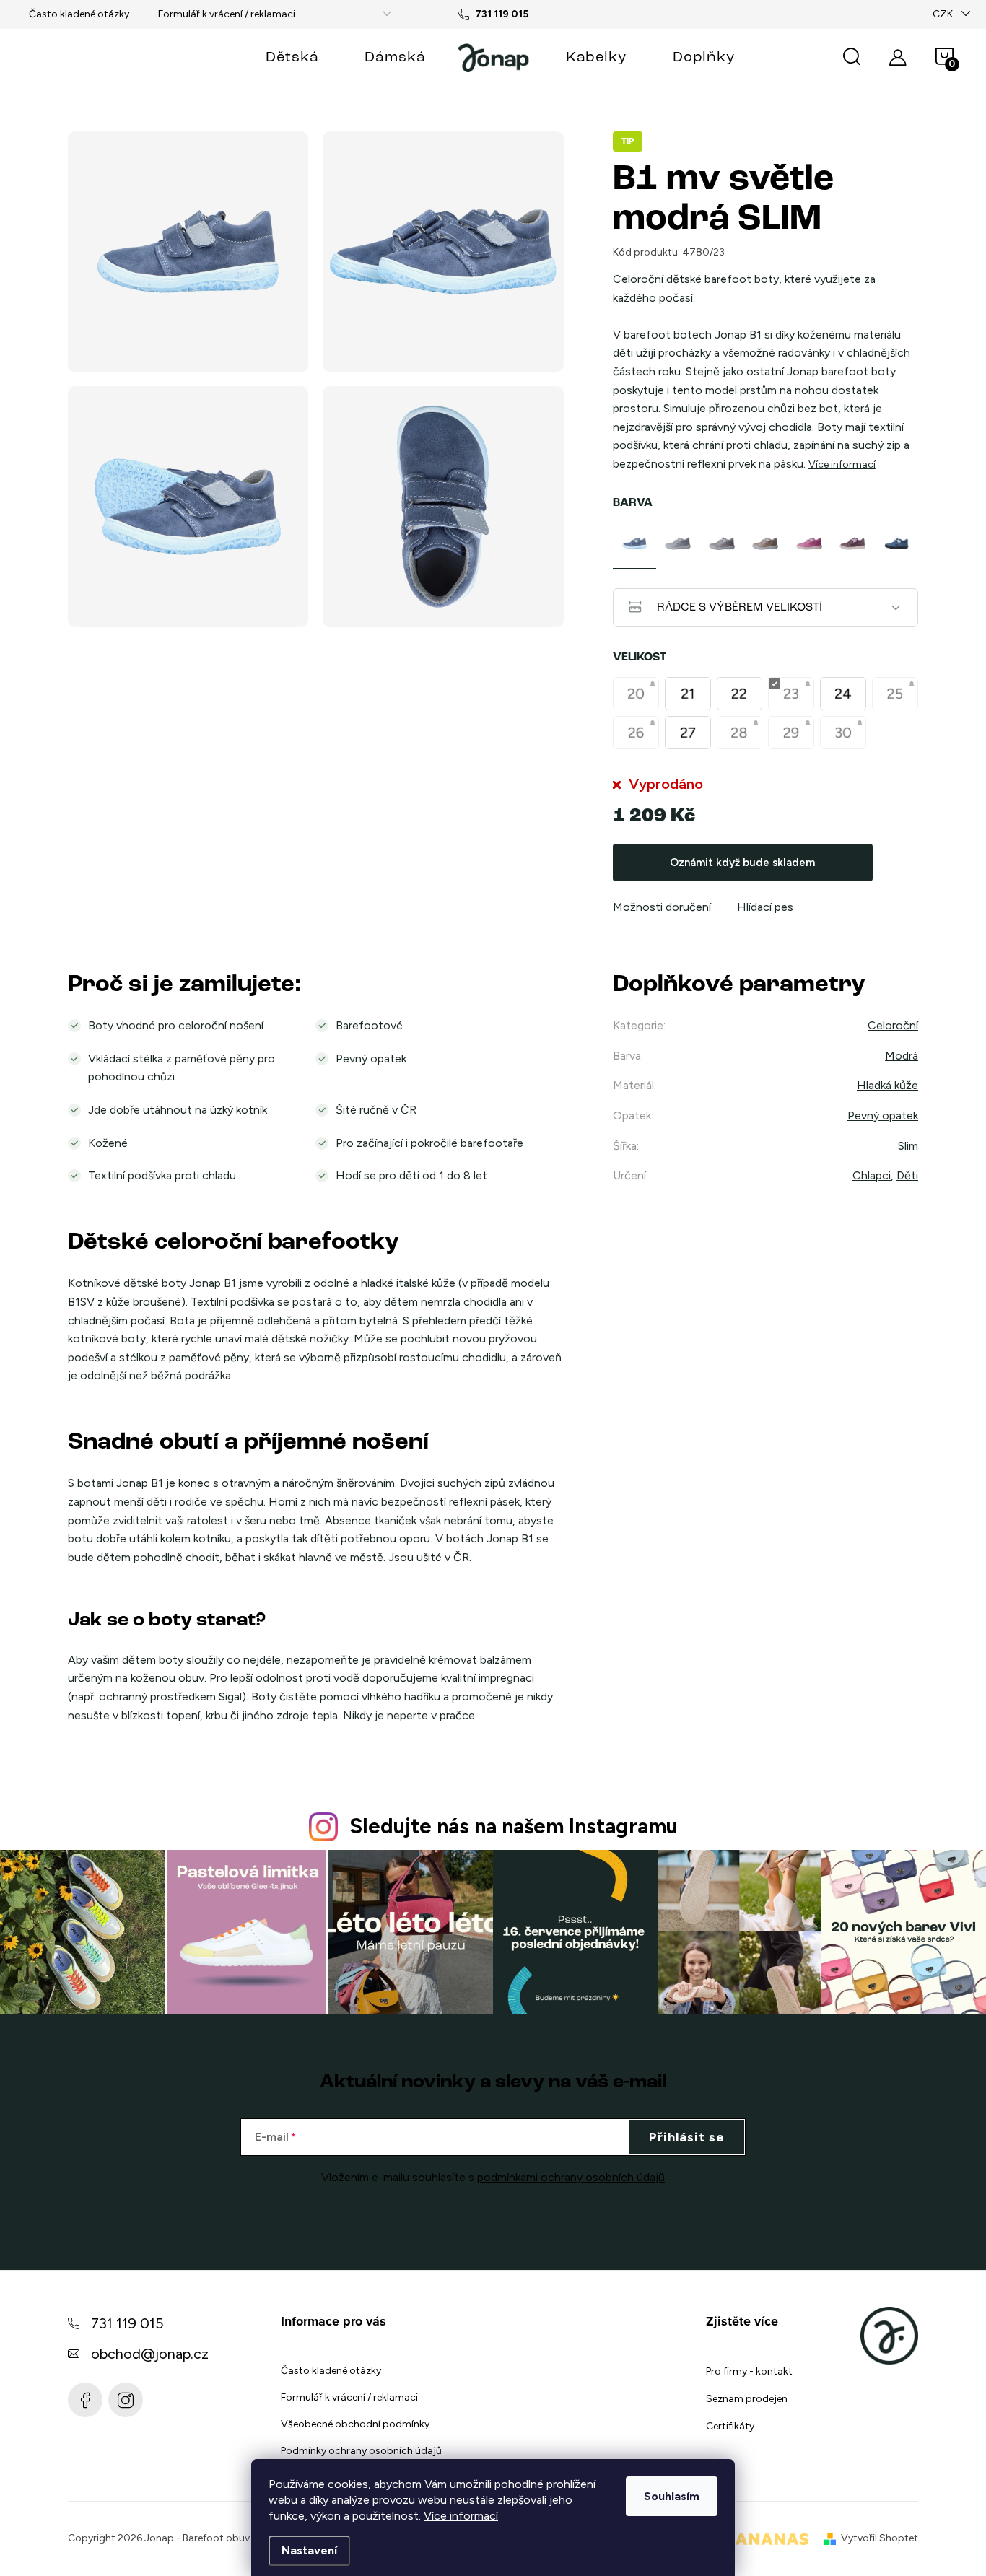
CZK (943, 14)
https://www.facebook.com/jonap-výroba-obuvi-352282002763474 (85, 2400)
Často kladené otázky (79, 14)
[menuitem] (292, 58)
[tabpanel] (634, 543)
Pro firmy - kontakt (749, 2371)
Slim (908, 1146)
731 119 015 (127, 2323)
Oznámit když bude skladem (742, 863)
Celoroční (893, 1025)
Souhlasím (672, 2496)
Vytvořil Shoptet (880, 2538)
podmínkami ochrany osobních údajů (571, 2177)
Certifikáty (730, 2426)
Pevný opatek (883, 1115)
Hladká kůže (887, 1085)
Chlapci (872, 1175)
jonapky (126, 2400)
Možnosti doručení (662, 907)
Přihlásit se (687, 2137)
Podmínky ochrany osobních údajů (361, 2451)
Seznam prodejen (747, 2399)
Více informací (461, 2516)
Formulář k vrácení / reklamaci (227, 14)
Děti (907, 1175)
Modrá (902, 1056)
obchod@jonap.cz (150, 2354)
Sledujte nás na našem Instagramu (514, 1826)
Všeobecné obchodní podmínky (355, 2424)
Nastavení (309, 2550)
